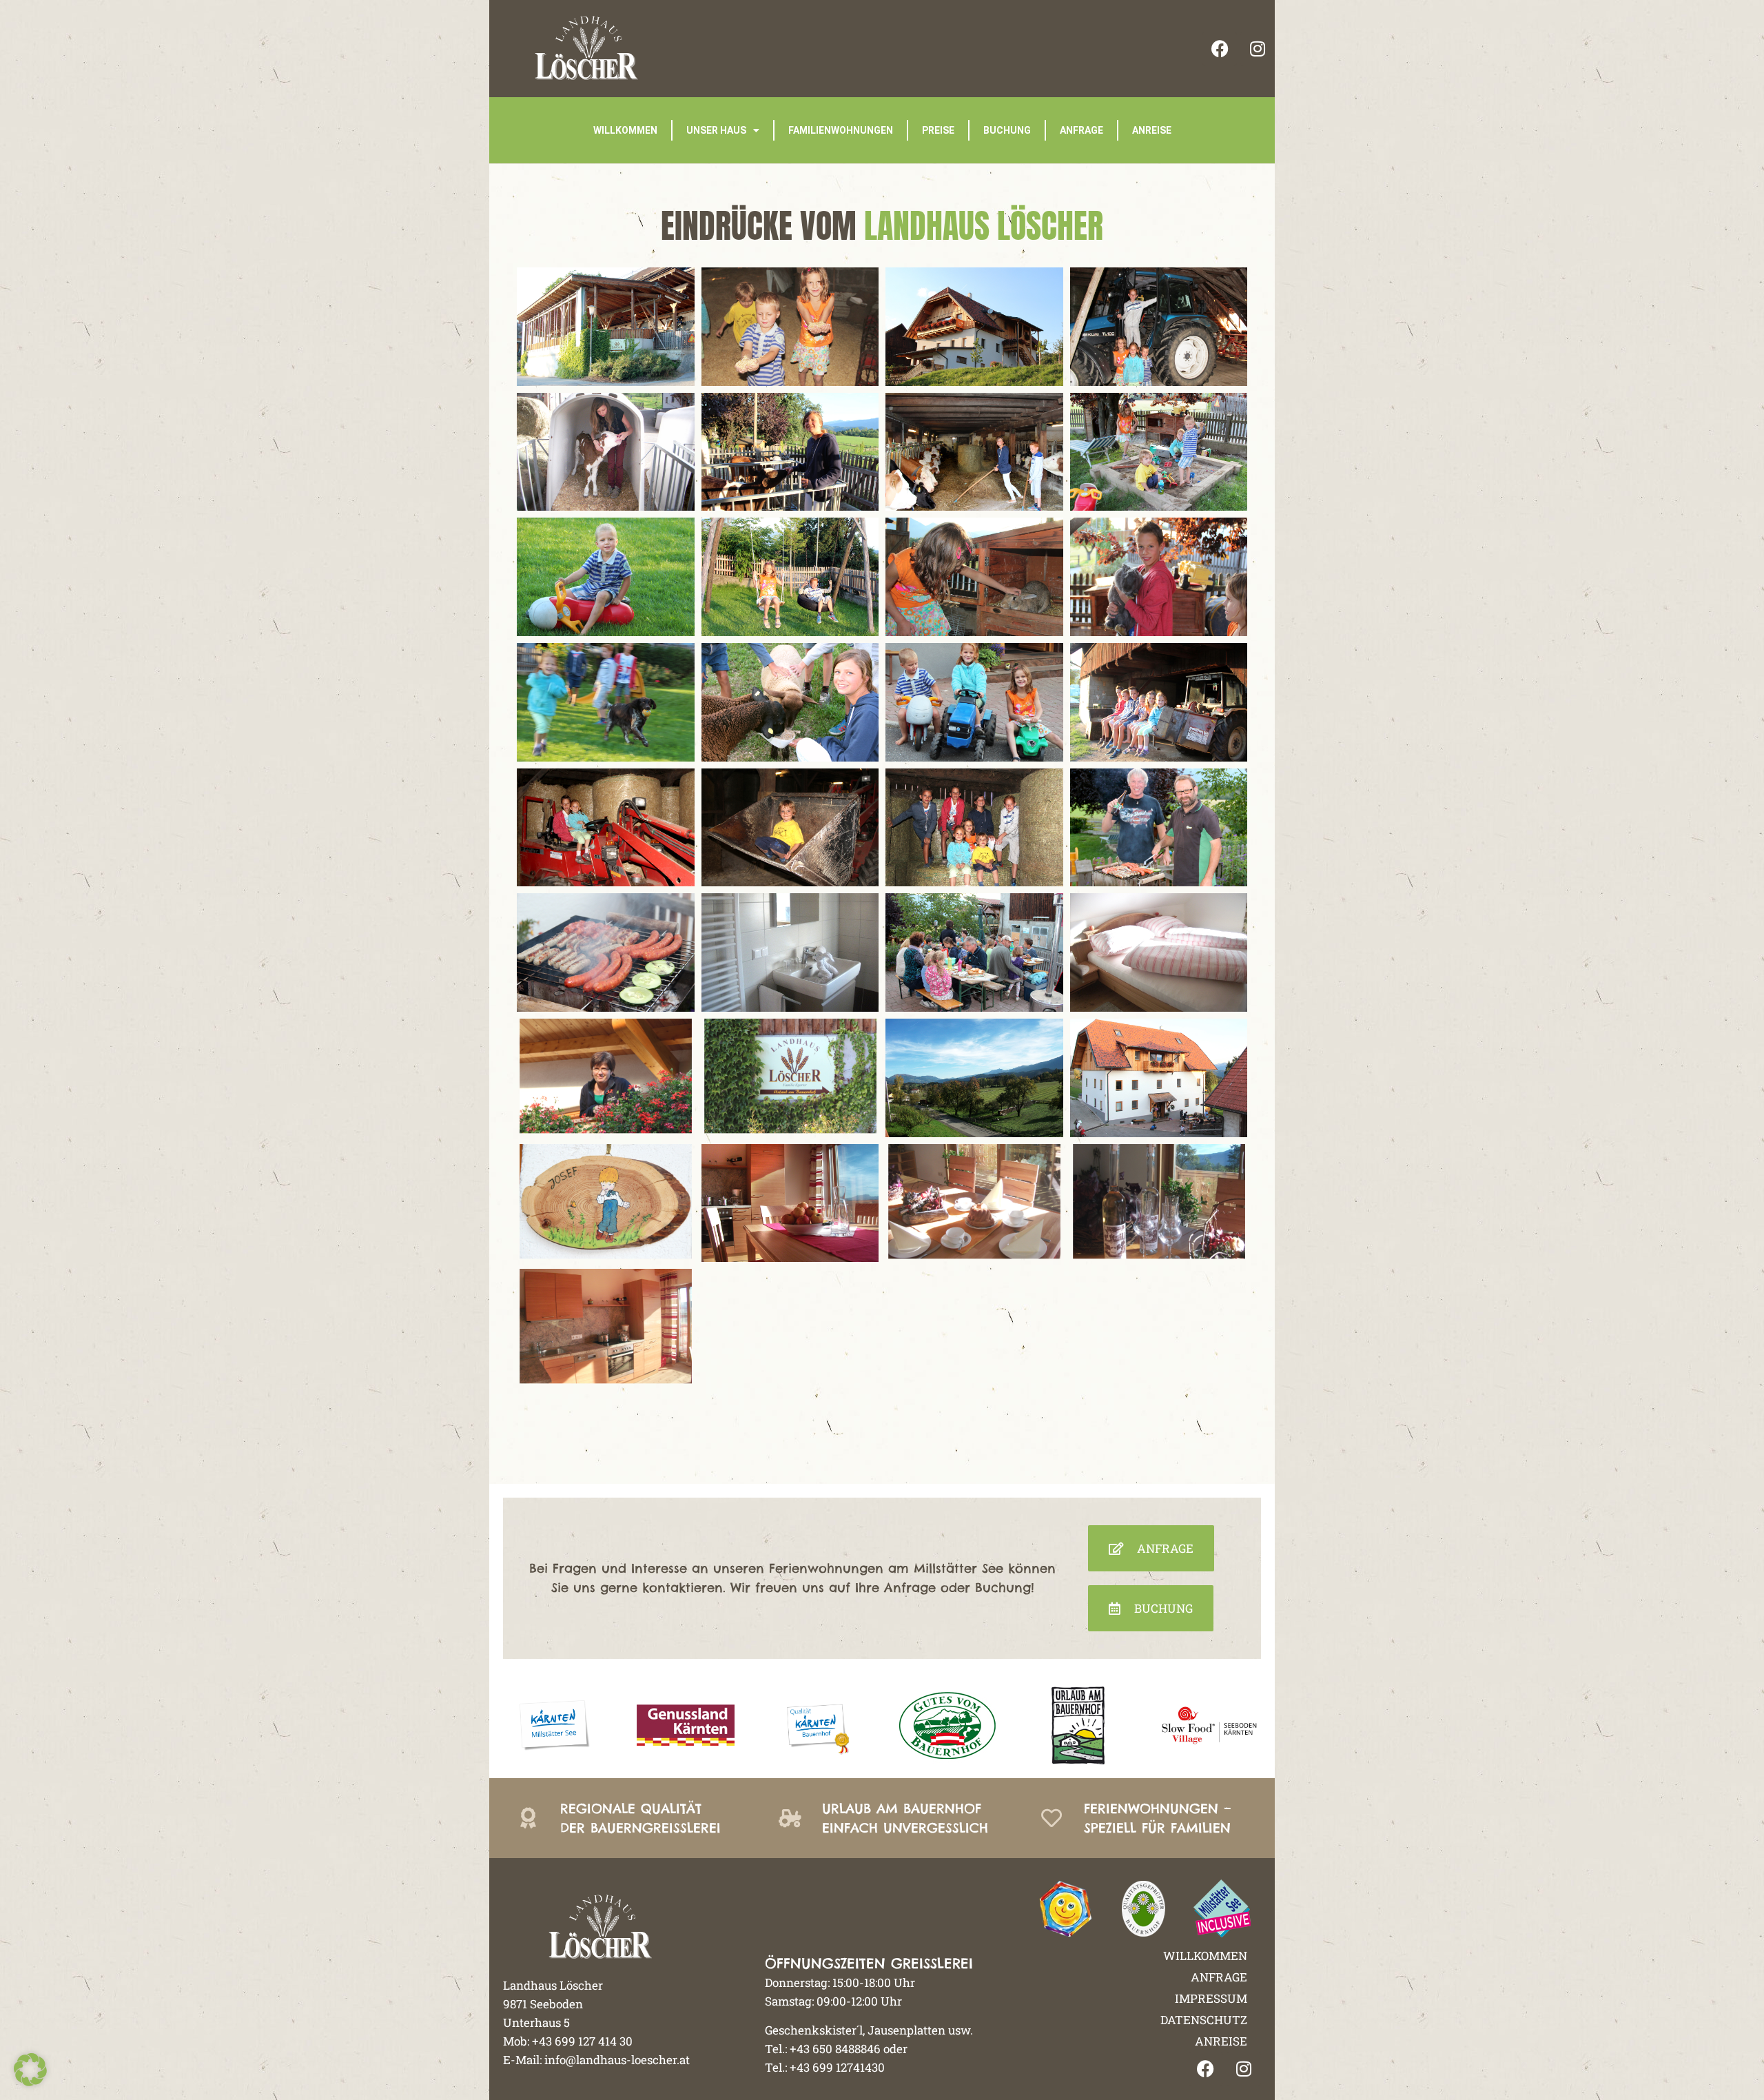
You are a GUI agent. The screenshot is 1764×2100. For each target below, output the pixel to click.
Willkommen (625, 130)
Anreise (1152, 130)
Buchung (1007, 130)
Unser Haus (716, 130)
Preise (938, 130)
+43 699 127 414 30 (582, 2041)
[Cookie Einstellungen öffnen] (30, 2082)
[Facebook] (1220, 49)
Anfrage (1081, 130)
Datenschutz (1204, 2020)
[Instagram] (1258, 49)
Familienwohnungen (841, 130)
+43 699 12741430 (837, 2067)
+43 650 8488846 (835, 2049)
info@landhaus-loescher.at (617, 2060)
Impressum (1211, 1998)
